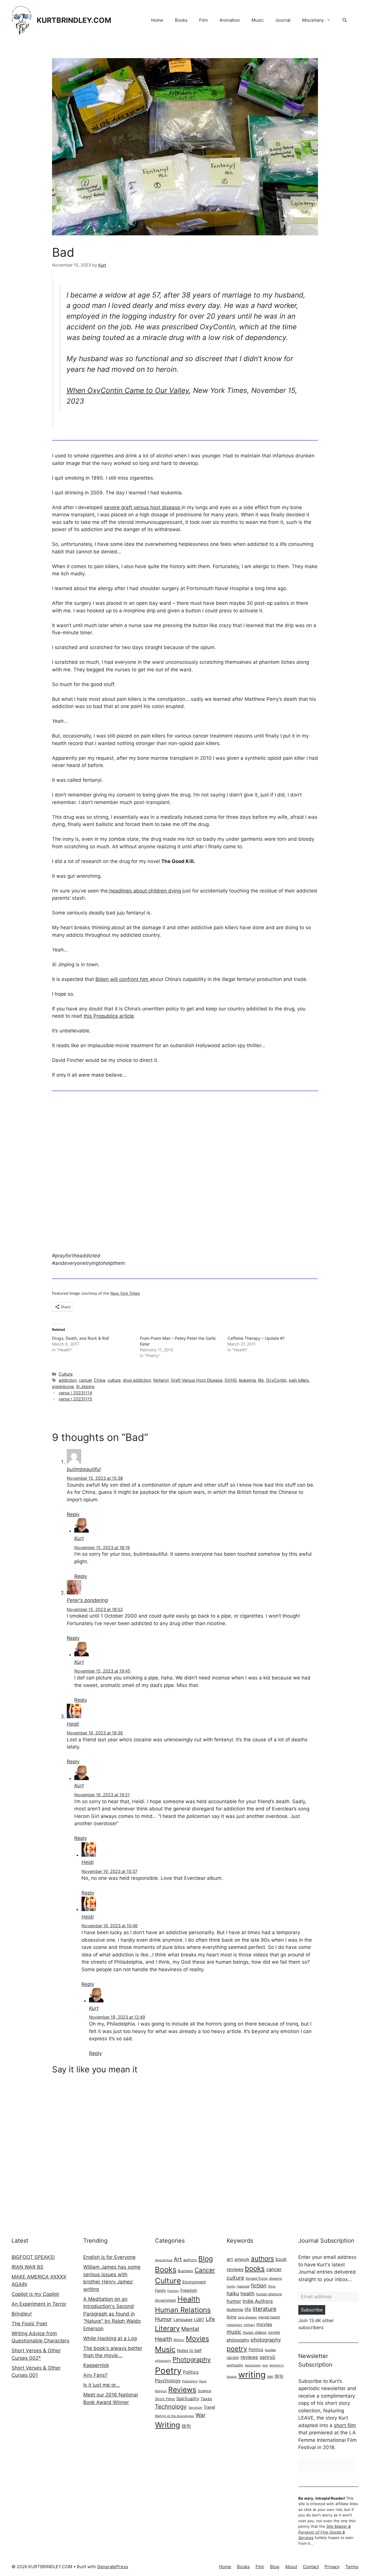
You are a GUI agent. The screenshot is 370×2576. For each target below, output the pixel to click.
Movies (197, 2338)
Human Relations (183, 2310)
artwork (242, 2259)
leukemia (247, 1380)
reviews (249, 2357)
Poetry (168, 2371)
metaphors (234, 2325)
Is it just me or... (102, 2385)
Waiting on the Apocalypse (174, 2416)
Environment (194, 2282)
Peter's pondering (87, 1600)
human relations (269, 2294)
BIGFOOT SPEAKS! (33, 2257)
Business (185, 2271)
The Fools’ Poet (29, 2324)
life (261, 1380)
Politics (191, 2372)
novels (274, 2332)
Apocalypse (164, 2260)
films (272, 2286)
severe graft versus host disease (143, 507)
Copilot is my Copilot (35, 2294)
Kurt (79, 1538)
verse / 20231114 (75, 1393)
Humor (163, 2319)
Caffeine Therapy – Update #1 (256, 1338)
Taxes (206, 2399)
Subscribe (312, 2310)
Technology (171, 2407)
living (232, 2317)
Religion (161, 2391)
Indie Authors (258, 2301)
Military (179, 2340)
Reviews (182, 2390)
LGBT (199, 2319)
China (100, 1380)
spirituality (235, 2365)
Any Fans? (95, 2375)
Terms (352, 2567)
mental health (269, 2317)
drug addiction (137, 1380)
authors (190, 2260)
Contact (311, 2567)
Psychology (168, 2381)
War (200, 2415)
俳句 (186, 2426)
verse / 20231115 (75, 1399)
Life (210, 2319)
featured (243, 2286)
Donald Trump (257, 2279)
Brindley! (22, 2314)
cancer (85, 1380)
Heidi (73, 1724)
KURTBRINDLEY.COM (74, 20)
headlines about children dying (144, 891)
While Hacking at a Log (110, 2338)
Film (203, 20)
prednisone (63, 1386)
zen (270, 2376)
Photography (192, 2359)
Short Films (165, 2399)
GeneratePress (113, 2567)
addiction (68, 1380)
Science (204, 2391)
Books (181, 20)
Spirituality (188, 2399)
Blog (206, 2259)
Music (258, 20)
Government (165, 2300)
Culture (66, 1374)
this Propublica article (109, 1016)
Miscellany (313, 20)
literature (264, 2309)
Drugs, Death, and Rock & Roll (80, 1338)
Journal (283, 20)
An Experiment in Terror (39, 2304)
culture (114, 1380)
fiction (259, 2285)
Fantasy (173, 2291)
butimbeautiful (84, 1469)
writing (252, 2375)
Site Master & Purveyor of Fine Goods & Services (324, 2532)
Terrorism (195, 2408)
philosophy (163, 2361)
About (291, 2567)
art (230, 2259)
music (234, 2332)
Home (157, 20)
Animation (230, 20)
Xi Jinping (85, 1386)
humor (234, 2301)
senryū (267, 2357)
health (248, 2294)
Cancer (205, 2270)
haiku (233, 2293)
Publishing (190, 2381)
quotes (270, 2350)
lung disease (247, 2317)
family (231, 2286)
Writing (168, 2425)
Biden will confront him (123, 979)
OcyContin (276, 1380)
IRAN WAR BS (27, 2267)
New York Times (125, 1293)
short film (345, 2425)
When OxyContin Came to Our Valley (128, 390)
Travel (209, 2407)
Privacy (332, 2567)
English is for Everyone (109, 2257)
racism (233, 2357)
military (249, 2325)
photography (266, 2340)
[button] (345, 20)
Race (203, 2381)
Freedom (189, 2290)
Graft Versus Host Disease (197, 1380)
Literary (167, 2328)
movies (264, 2324)
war (265, 2365)
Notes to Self (189, 2350)
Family (160, 2291)
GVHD (231, 1380)
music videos (255, 2332)
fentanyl (161, 1380)
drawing (275, 2279)
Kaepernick (96, 2365)
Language (183, 2319)
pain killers (299, 1380)
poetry (237, 2349)
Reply (73, 1514)
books (255, 2269)
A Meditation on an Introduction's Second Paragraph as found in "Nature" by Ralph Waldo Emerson (112, 2314)
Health (189, 2299)
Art (178, 2259)
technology (253, 2365)
